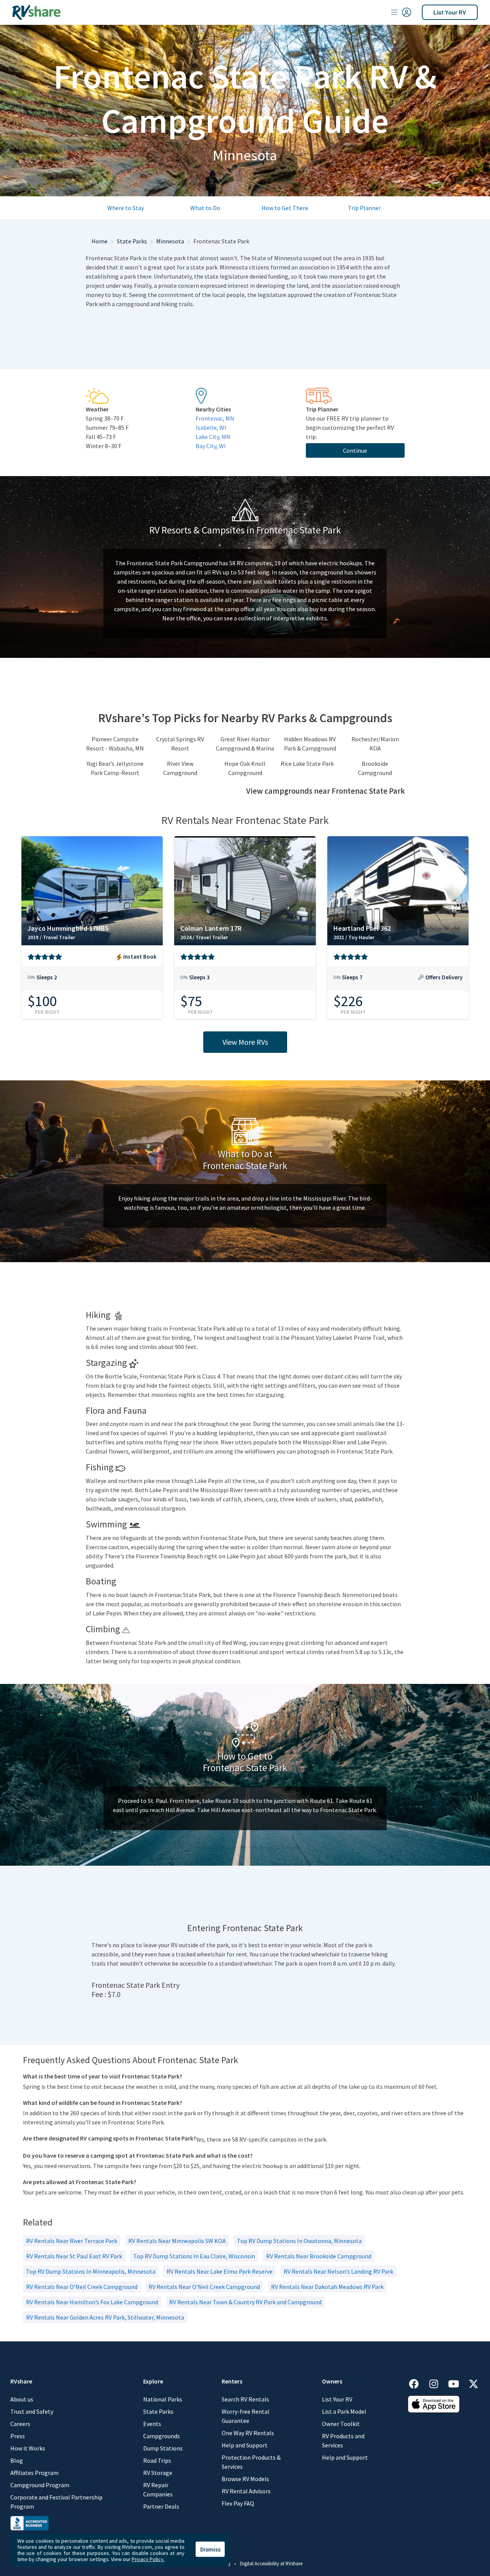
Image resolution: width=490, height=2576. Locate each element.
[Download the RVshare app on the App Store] (434, 2403)
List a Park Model (344, 2411)
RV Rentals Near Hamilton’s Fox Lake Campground (92, 2302)
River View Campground (180, 768)
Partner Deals (161, 2506)
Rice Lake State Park (307, 764)
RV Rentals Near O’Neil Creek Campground (82, 2287)
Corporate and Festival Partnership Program (56, 2502)
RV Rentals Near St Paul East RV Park (74, 2256)
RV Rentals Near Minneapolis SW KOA (177, 2241)
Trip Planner (364, 208)
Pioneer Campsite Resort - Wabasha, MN (115, 744)
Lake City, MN (213, 437)
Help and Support (245, 2445)
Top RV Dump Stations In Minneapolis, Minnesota (91, 2271)
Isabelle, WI (211, 427)
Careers (20, 2424)
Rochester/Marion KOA (375, 744)
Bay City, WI (211, 446)
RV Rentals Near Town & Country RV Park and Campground (245, 2302)
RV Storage (158, 2473)
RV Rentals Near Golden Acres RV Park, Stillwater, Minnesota (105, 2317)
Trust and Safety (32, 2411)
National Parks (163, 2399)
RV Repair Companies (158, 2490)
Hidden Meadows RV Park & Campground (310, 744)
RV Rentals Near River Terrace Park (72, 2241)
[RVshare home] (37, 12)
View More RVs (245, 1042)
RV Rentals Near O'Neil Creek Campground (204, 2287)
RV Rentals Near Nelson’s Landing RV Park (338, 2271)
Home (100, 241)
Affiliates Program (34, 2473)
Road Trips (157, 2460)
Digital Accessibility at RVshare (271, 2564)
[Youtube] (457, 2383)
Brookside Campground (375, 768)
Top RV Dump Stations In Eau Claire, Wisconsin (194, 2256)
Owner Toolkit (341, 2424)
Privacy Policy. (148, 2559)
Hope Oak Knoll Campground (245, 768)
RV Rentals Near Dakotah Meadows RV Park (327, 2287)
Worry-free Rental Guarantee (246, 2416)
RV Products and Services (343, 2441)
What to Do (205, 208)
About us (22, 2399)
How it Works (28, 2448)
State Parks (132, 241)
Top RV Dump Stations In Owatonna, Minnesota (299, 2241)
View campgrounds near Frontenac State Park (325, 791)
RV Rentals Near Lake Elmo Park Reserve (220, 2271)
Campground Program (40, 2485)
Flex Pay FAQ (238, 2503)
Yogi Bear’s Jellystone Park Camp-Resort (115, 768)
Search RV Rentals (245, 2399)
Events (152, 2424)
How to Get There (285, 208)
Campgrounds (162, 2436)
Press (18, 2436)
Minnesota (170, 241)
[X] (474, 2383)
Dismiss (210, 2549)
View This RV (92, 982)
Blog (17, 2460)
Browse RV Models (245, 2479)
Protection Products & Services (251, 2462)
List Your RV (450, 12)
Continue (355, 450)
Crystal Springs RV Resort (180, 744)
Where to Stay (126, 208)
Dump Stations (163, 2448)
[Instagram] (438, 2383)
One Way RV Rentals (248, 2433)
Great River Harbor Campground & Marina (245, 744)
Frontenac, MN (215, 418)
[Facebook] (418, 2383)
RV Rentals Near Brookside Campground (319, 2256)
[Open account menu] (401, 12)
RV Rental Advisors (246, 2491)
